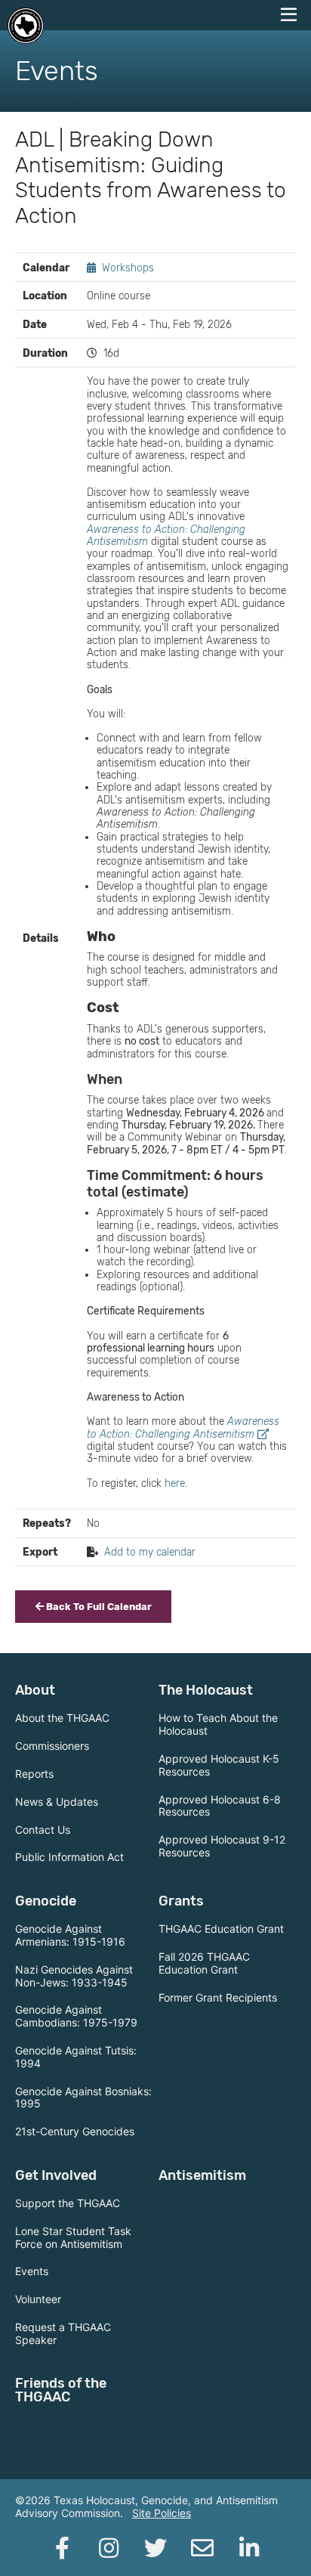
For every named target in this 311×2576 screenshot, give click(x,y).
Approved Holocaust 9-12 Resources (222, 1846)
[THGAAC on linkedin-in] (249, 2548)
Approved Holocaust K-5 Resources (219, 1765)
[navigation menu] (288, 15)
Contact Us (43, 1830)
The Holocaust (206, 1690)
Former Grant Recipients (218, 1997)
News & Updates (57, 1802)
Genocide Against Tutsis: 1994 (76, 2057)
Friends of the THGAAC (61, 2390)
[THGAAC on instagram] (109, 2548)
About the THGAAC (62, 1718)
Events (32, 2271)
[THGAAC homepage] (26, 26)
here (175, 1483)
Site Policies (162, 2513)
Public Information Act (69, 1857)
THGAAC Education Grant (221, 1929)
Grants (181, 1901)
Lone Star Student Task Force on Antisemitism (73, 2237)
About (35, 1690)
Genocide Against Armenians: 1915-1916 (70, 1935)
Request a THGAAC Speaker (63, 2333)
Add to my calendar (150, 1552)
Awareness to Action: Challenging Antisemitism (183, 1427)
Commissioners (52, 1746)
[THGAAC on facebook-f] (62, 2548)
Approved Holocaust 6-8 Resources (220, 1806)
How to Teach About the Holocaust (218, 1724)
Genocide (46, 1901)
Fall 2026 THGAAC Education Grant (204, 1963)
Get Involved (56, 2175)
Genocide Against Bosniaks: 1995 (83, 2098)
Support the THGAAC (68, 2203)
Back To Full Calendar (98, 1607)
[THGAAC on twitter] (155, 2548)
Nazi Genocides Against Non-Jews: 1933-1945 (74, 1976)
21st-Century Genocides (75, 2131)
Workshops (128, 268)
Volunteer (38, 2299)
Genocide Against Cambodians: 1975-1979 (76, 2016)
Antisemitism (202, 2175)
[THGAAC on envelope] (202, 2548)
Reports (34, 1774)
